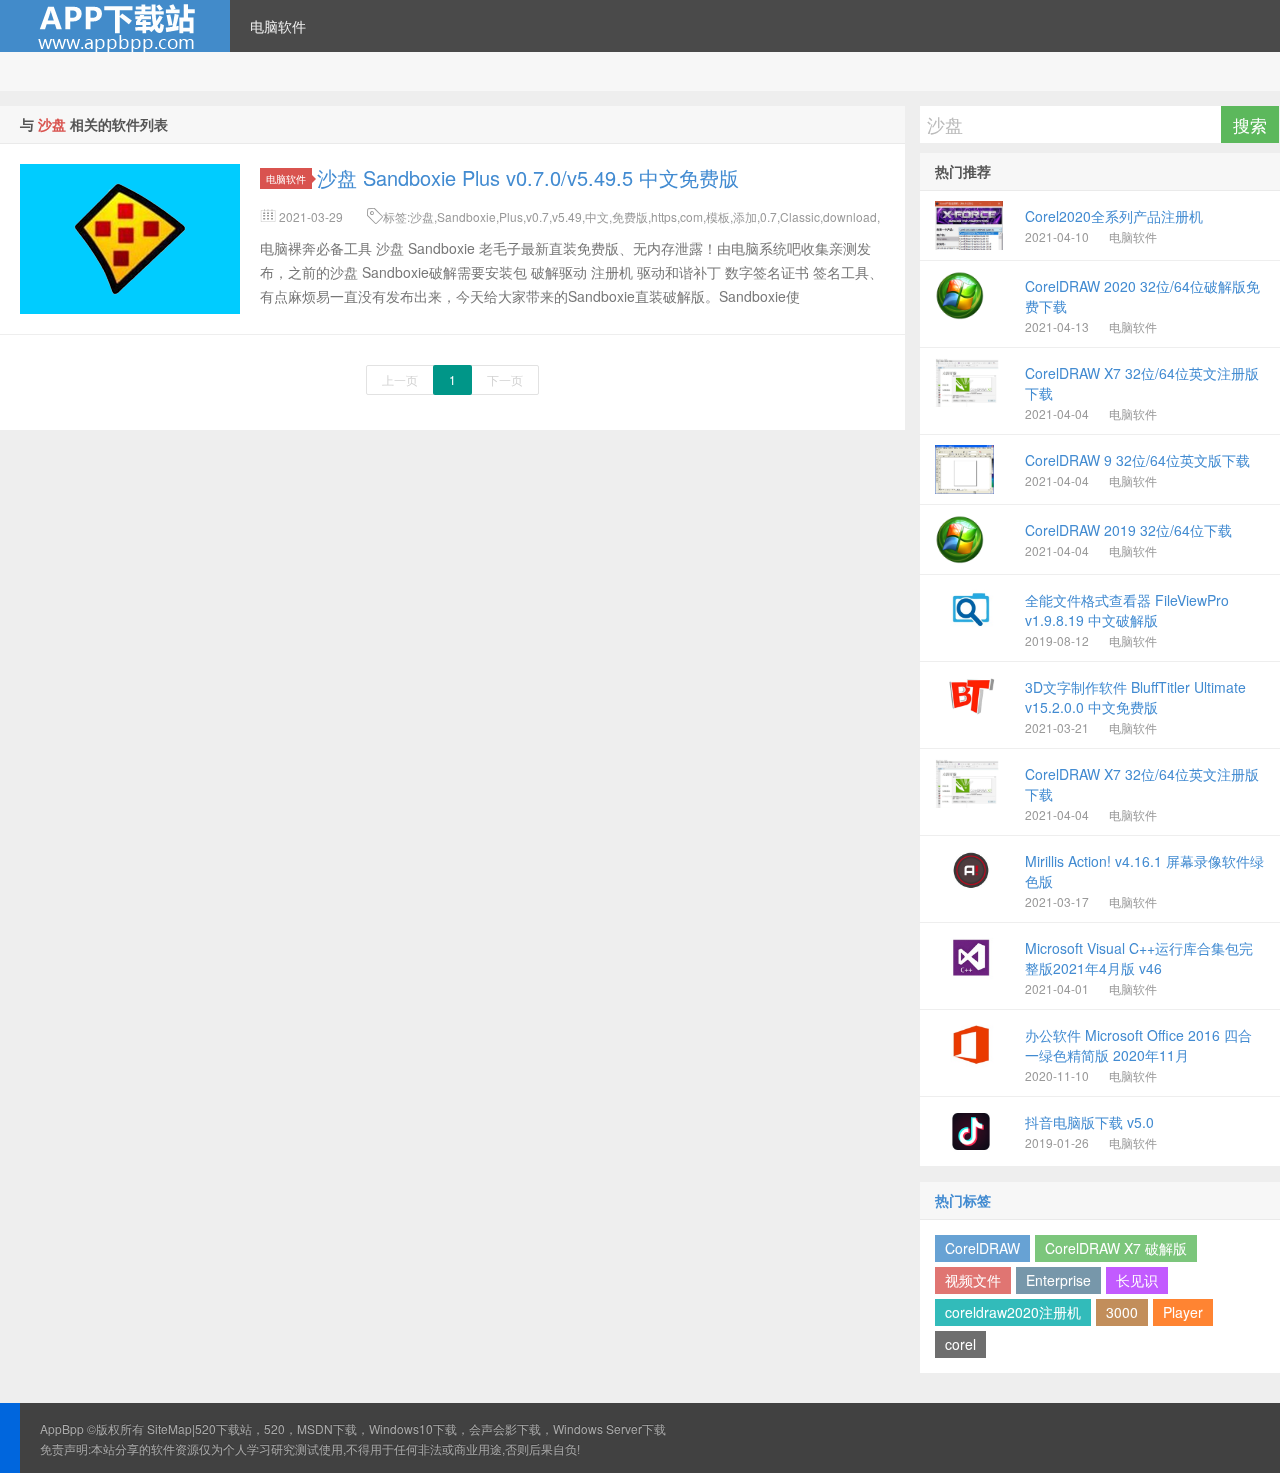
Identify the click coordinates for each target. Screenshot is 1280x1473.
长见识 (1137, 1280)
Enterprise (1058, 1280)
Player (1183, 1312)
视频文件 (973, 1280)
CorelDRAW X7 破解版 (1116, 1248)
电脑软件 (278, 26)
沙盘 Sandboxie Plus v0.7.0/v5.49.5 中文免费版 (528, 177)
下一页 (505, 379)
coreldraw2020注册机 (1013, 1312)
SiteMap (169, 1428)
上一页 (400, 379)
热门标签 (963, 1200)
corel (960, 1344)
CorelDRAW (982, 1248)
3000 (1122, 1312)
